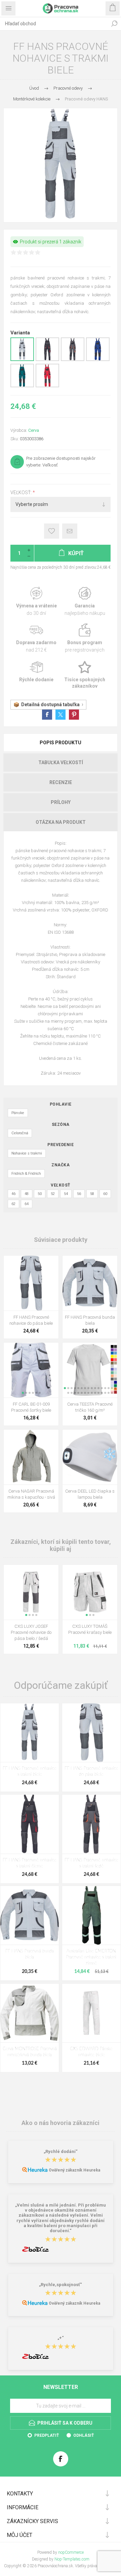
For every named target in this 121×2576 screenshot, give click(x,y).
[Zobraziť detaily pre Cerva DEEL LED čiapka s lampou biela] (90, 1457)
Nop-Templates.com (72, 2559)
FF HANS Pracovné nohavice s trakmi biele (30, 1772)
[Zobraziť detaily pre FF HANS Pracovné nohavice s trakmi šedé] (73, 360)
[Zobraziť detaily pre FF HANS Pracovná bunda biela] (90, 1283)
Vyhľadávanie (114, 24)
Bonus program (85, 638)
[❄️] (110, 1434)
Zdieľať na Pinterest (74, 715)
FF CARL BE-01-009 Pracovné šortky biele (31, 1407)
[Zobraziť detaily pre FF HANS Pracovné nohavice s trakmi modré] (98, 360)
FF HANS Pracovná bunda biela (90, 1320)
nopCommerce (71, 2552)
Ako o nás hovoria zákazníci (61, 2123)
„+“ (61, 2338)
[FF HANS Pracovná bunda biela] (30, 1915)
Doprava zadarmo (36, 638)
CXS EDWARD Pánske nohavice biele (91, 2052)
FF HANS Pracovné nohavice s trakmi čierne (30, 1863)
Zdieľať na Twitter (61, 715)
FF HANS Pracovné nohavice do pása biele (31, 1320)
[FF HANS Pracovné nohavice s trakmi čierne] (30, 1824)
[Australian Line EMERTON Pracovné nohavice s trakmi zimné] (91, 1915)
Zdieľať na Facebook (47, 715)
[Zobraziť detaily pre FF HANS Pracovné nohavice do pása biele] (31, 1283)
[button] (23, 1393)
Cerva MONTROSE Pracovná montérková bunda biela (30, 2052)
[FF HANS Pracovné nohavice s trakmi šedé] (91, 1824)
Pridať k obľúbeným (52, 531)
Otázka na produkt (61, 822)
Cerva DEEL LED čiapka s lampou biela (90, 1494)
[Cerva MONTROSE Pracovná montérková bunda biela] (30, 2013)
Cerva (34, 430)
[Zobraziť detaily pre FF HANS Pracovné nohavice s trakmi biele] (22, 360)
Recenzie (61, 782)
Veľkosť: (22, 492)
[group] (31, 1370)
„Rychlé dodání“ (61, 2151)
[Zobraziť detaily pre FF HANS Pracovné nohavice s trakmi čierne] (47, 360)
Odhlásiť (84, 2435)
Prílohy (61, 802)
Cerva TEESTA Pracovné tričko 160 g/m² (90, 1407)
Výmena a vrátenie (36, 602)
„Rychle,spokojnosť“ (61, 2285)
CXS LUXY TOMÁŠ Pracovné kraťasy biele (90, 1629)
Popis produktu (61, 743)
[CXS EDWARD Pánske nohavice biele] (91, 2013)
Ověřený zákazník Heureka (74, 2170)
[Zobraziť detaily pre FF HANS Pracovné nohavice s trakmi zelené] (22, 386)
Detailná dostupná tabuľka (50, 705)
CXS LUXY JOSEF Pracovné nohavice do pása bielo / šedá (31, 1632)
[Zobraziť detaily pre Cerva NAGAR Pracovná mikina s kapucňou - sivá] (31, 1457)
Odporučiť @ (70, 531)
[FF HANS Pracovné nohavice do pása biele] (91, 1733)
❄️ (110, 1454)
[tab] (61, 743)
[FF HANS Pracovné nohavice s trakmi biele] (30, 1733)
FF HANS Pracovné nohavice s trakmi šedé (91, 1863)
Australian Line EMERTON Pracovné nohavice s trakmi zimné (91, 1957)
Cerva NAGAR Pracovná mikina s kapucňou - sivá (31, 1494)
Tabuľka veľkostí (61, 762)
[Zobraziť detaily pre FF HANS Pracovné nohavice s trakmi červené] (47, 386)
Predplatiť (47, 2435)
